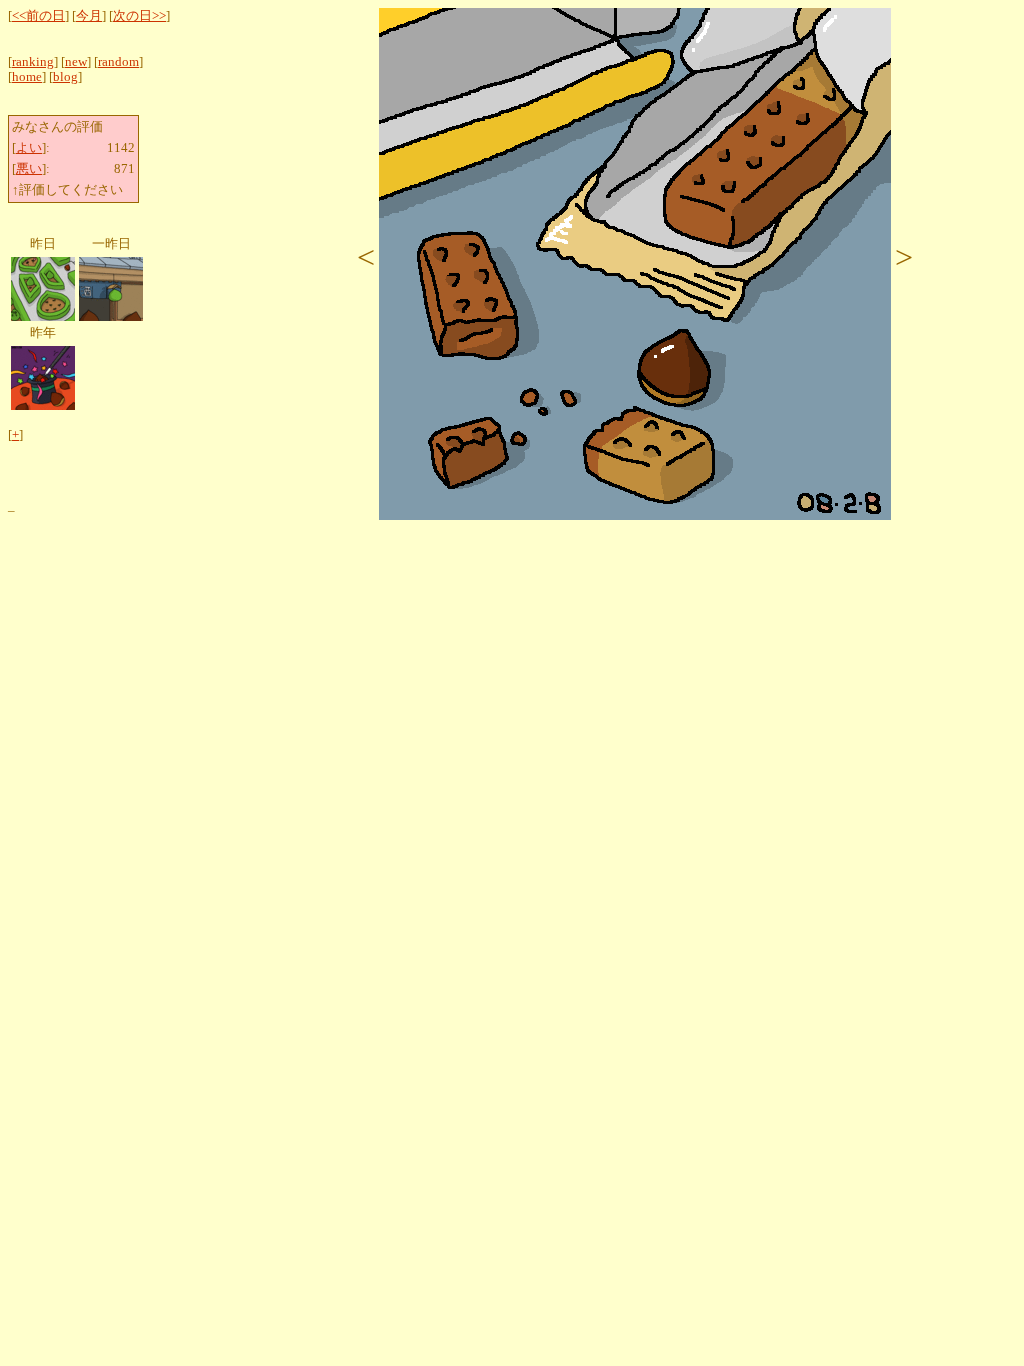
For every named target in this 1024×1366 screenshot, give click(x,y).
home (27, 77)
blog (65, 77)
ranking (33, 62)
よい (29, 148)
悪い (29, 169)
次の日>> (139, 16)
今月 (89, 16)
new (76, 62)
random (118, 62)
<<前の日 (38, 16)
